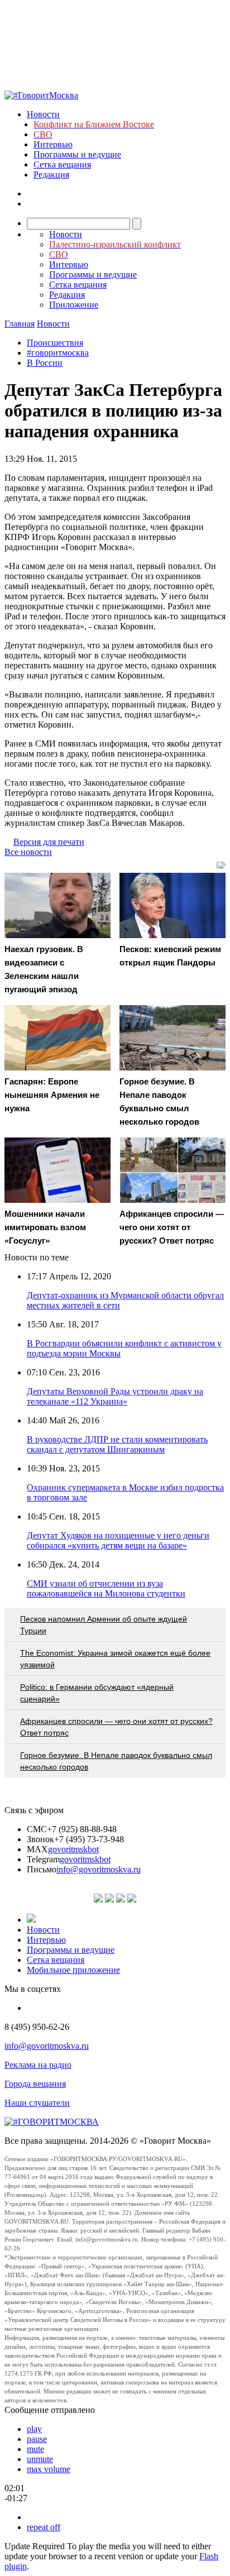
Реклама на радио (38, 2065)
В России (45, 363)
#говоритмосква (58, 353)
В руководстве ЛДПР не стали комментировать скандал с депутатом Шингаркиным (117, 1444)
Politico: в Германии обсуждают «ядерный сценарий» (97, 1693)
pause (37, 2439)
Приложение (74, 305)
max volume (49, 2469)
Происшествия (55, 343)
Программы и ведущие (77, 154)
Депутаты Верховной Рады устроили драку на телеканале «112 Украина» (115, 1396)
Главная (20, 324)
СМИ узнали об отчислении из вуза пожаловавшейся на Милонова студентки (106, 1588)
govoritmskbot (73, 1849)
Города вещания (35, 2084)
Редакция (51, 175)
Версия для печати (49, 842)
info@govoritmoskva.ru (99, 1869)
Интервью (53, 144)
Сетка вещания (62, 164)
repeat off (44, 2527)
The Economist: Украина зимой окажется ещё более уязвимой (115, 1659)
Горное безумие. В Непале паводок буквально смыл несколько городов (116, 1761)
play (34, 2429)
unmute (40, 2459)
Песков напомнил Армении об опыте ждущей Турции (104, 1625)
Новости (43, 114)
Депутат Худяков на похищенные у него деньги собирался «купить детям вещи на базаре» (118, 1540)
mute (35, 2449)
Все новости (28, 852)
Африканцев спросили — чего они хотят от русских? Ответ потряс (116, 1727)
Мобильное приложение (73, 1970)
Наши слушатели (37, 2103)
